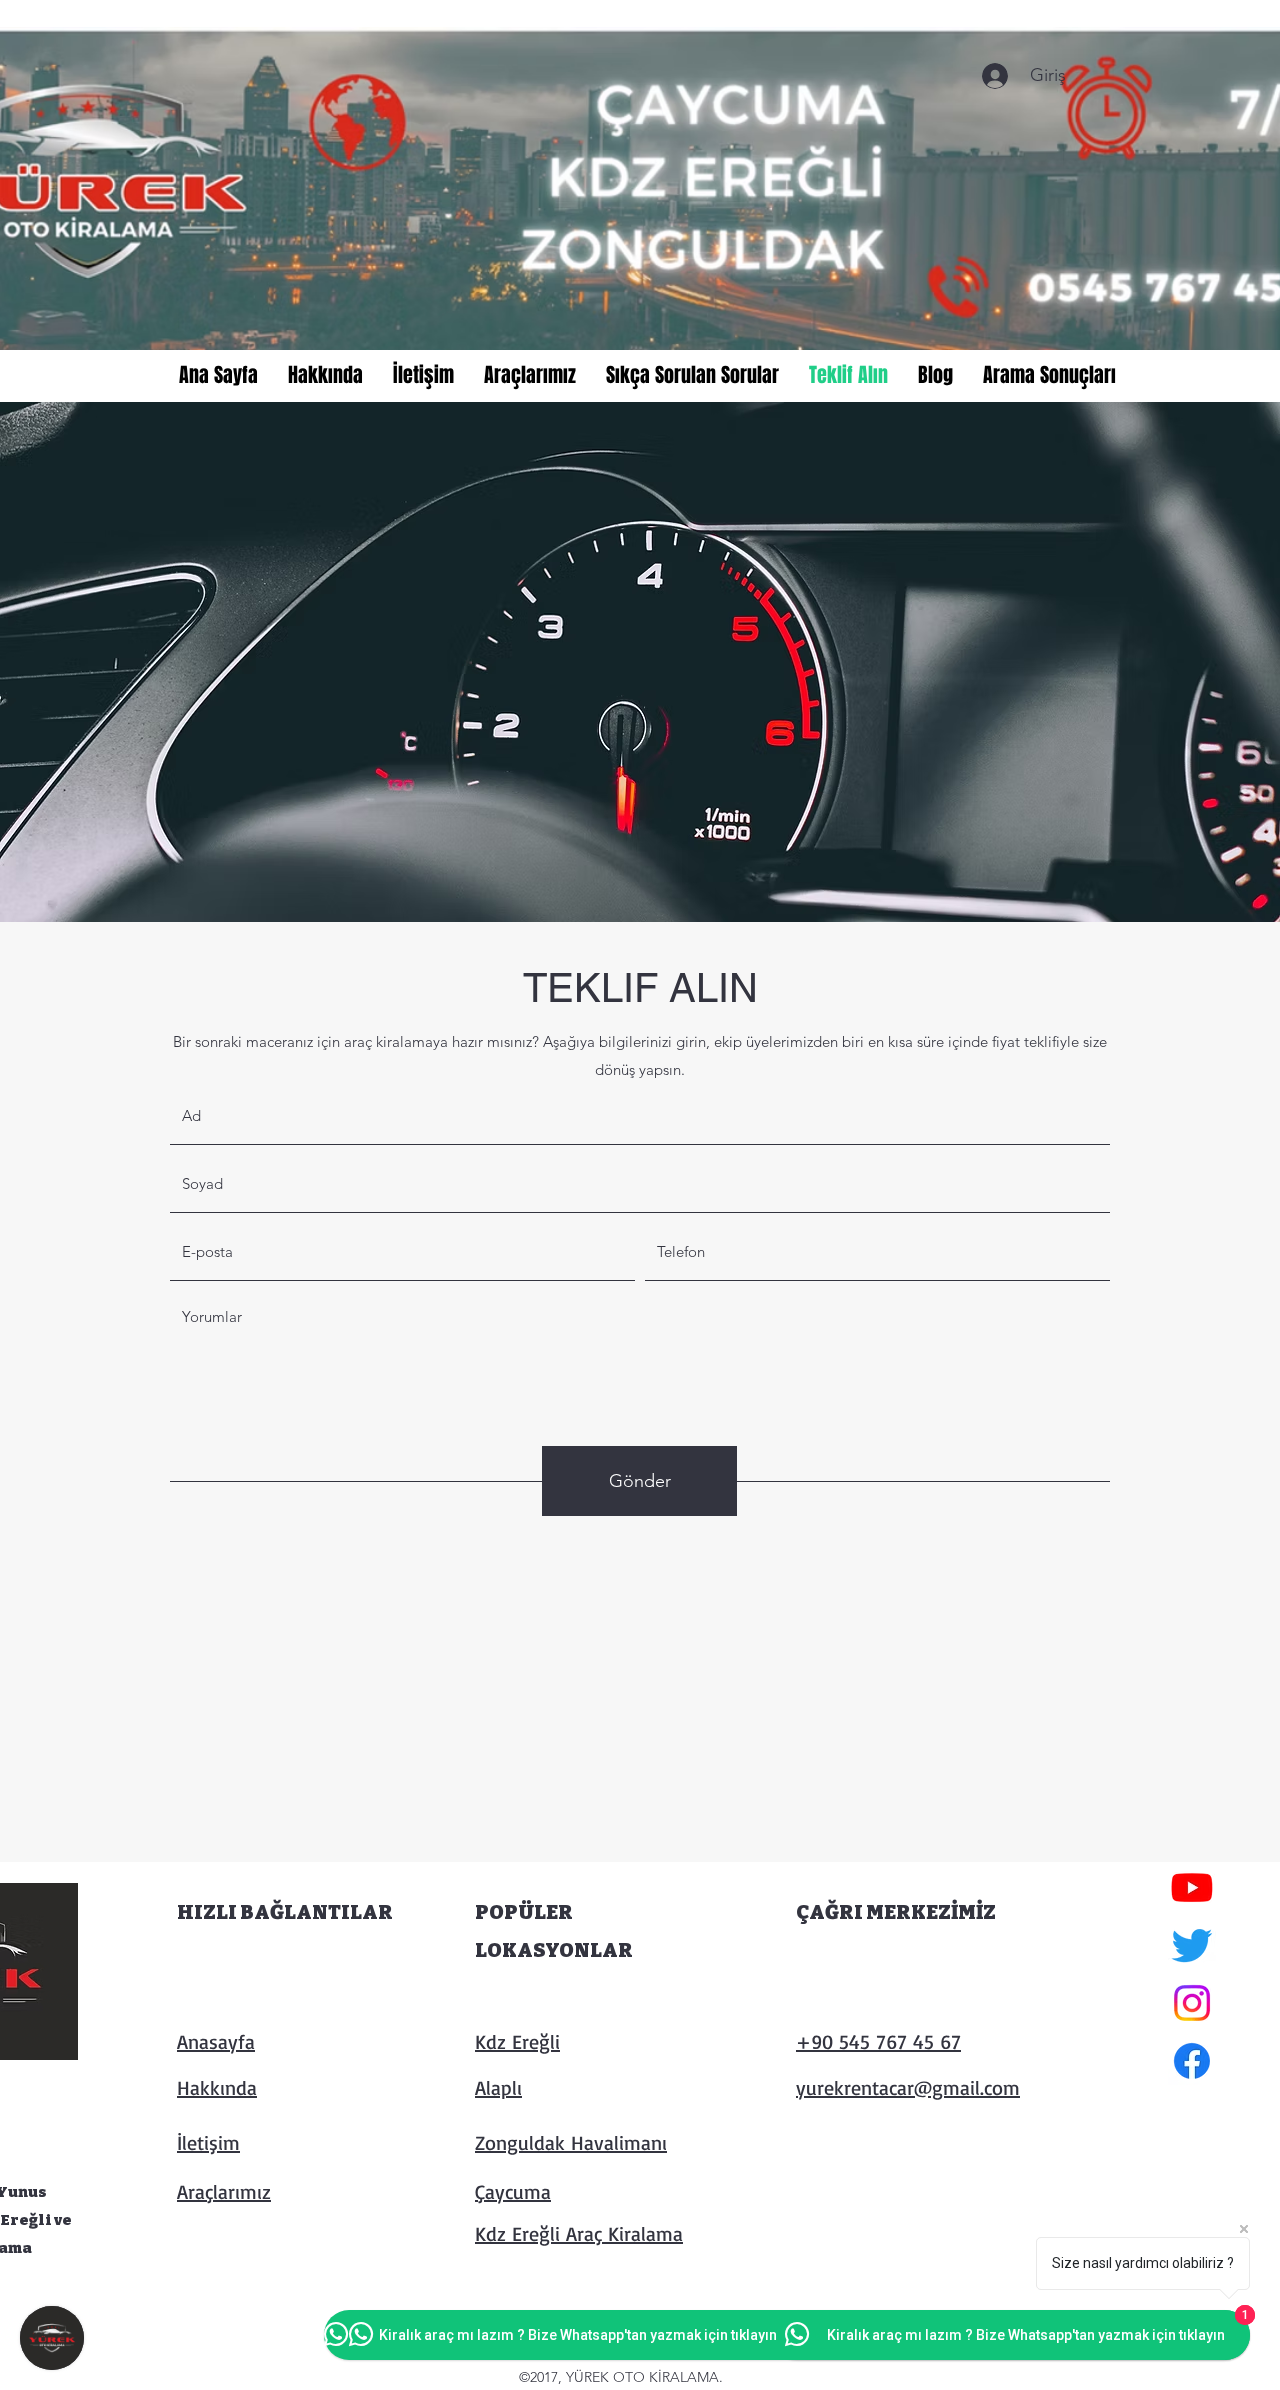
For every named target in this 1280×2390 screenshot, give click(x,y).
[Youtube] (1192, 1887)
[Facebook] (1192, 2061)
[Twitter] (1192, 1945)
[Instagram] (1192, 2003)
